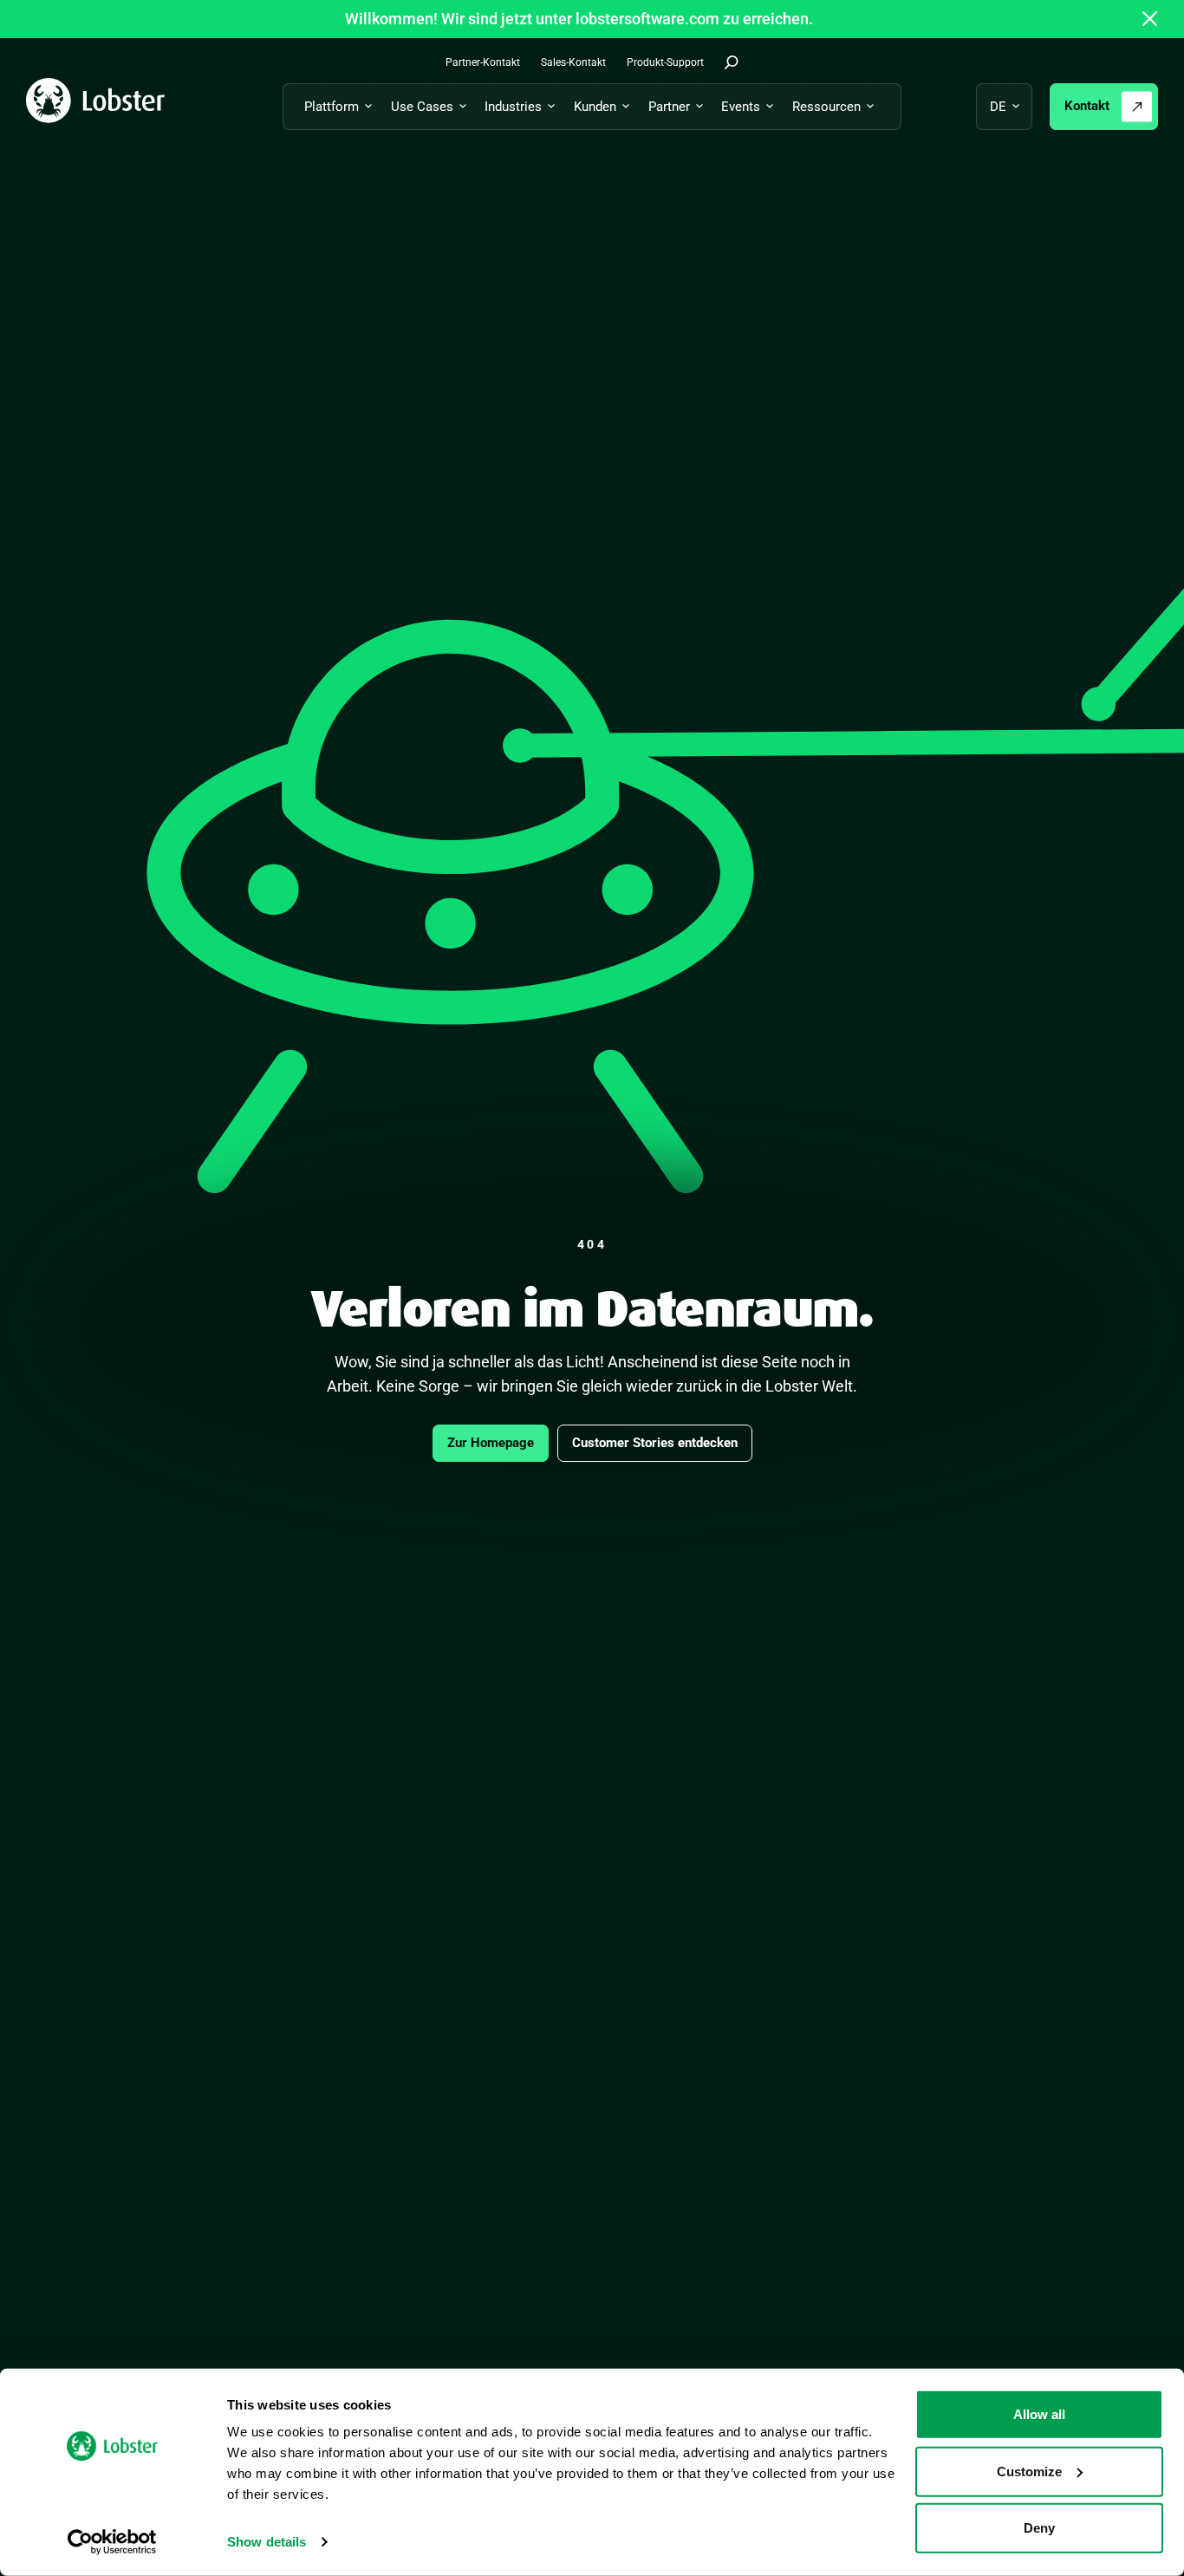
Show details (267, 2542)
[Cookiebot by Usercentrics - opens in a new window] (112, 2542)
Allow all (1039, 2414)
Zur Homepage (491, 1443)
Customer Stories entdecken (655, 1443)
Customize (1029, 2471)
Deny (1039, 2528)
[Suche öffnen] (732, 62)
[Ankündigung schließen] (1150, 19)
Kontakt (1087, 106)
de (998, 107)
